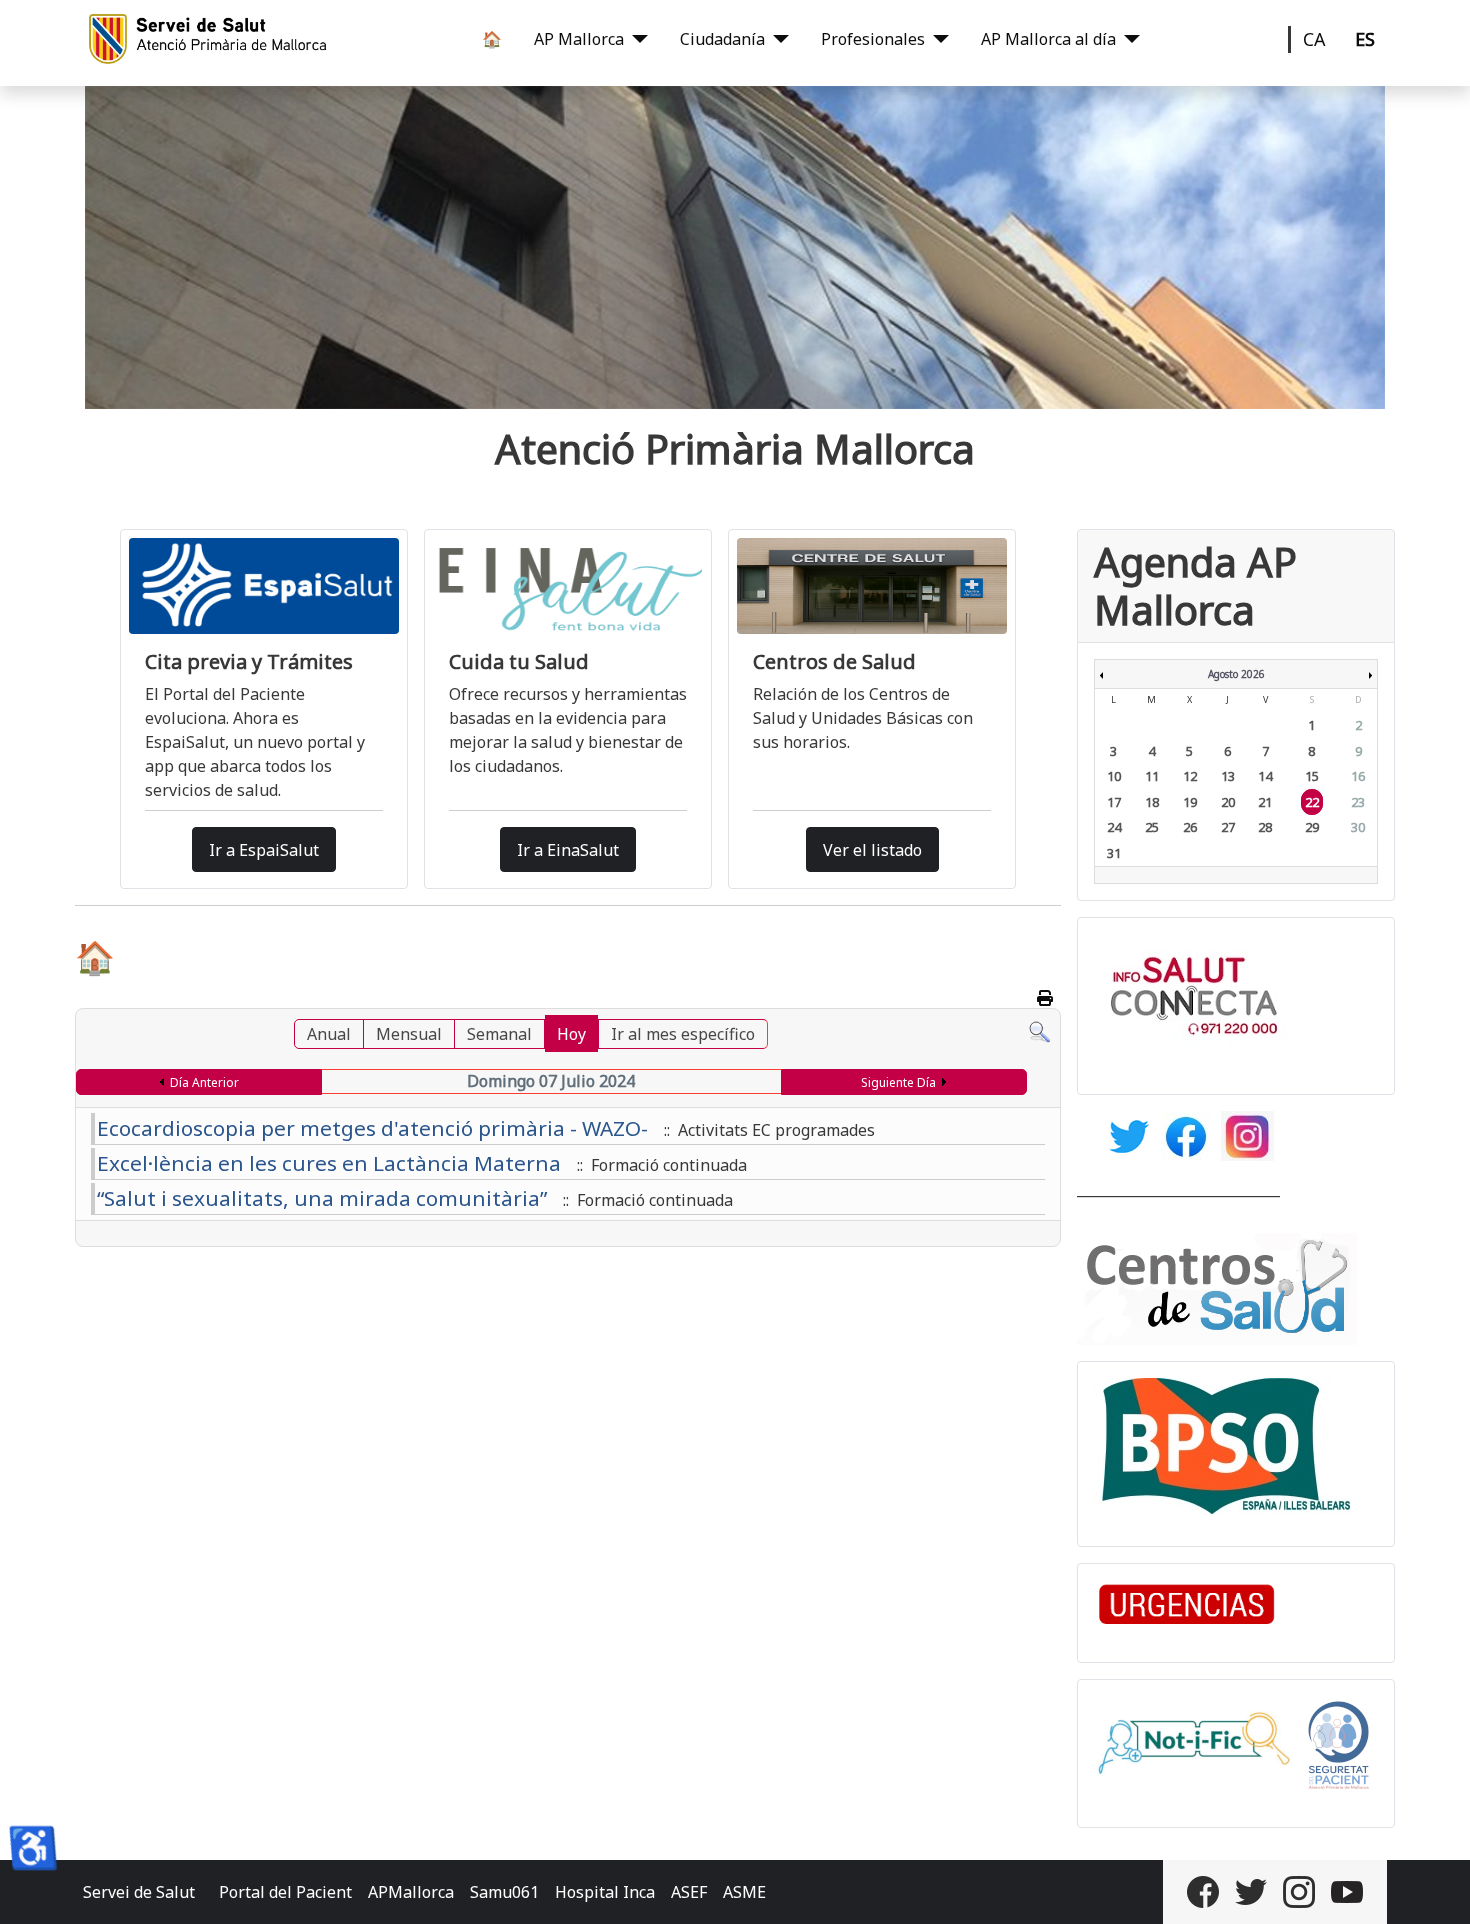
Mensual (409, 1034)
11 (1152, 776)
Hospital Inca (605, 1892)
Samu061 (504, 1892)
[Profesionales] (937, 39)
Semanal (499, 1034)
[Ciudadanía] (777, 39)
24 (1114, 827)
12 (1190, 776)
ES (1365, 39)
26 (1190, 827)
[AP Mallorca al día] (1128, 39)
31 (1114, 853)
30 (1358, 827)
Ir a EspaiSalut (264, 850)
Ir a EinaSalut (568, 850)
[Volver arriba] (1435, 1887)
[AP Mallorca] (636, 39)
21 (1265, 802)
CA (1314, 39)
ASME (744, 1892)
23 (1358, 802)
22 (1312, 802)
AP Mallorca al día (1048, 39)
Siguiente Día (898, 1082)
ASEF (689, 1892)
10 (1114, 776)
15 (1312, 776)
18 (1152, 802)
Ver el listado (872, 850)
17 (1114, 802)
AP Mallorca (579, 39)
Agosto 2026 (1236, 674)
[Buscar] (1039, 1031)
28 (1265, 827)
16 (1358, 776)
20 (1228, 802)
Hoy (571, 1034)
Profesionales (873, 39)
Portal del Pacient (285, 1892)
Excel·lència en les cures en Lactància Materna (329, 1163)
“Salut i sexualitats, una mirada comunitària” (322, 1198)
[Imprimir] (1046, 998)
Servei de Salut (139, 1892)
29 (1312, 827)
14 (1265, 776)
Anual (329, 1034)
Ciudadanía (722, 39)
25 (1152, 827)
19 (1190, 802)
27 (1228, 827)
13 (1228, 776)
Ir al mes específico (683, 1034)
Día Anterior (204, 1082)
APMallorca (411, 1892)
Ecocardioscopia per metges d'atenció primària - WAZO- (372, 1128)
